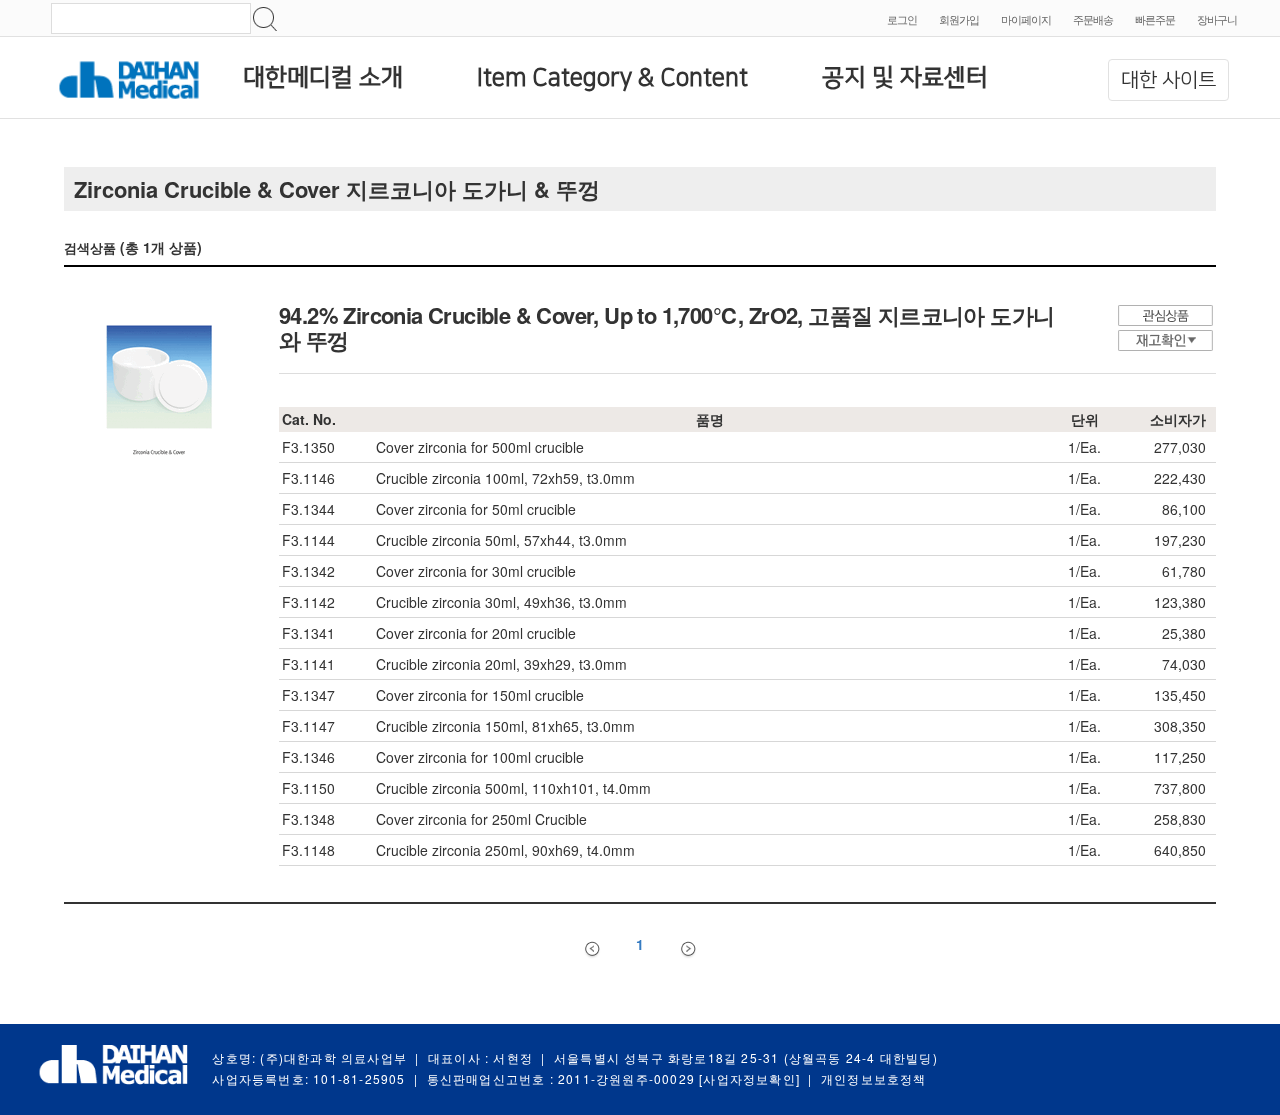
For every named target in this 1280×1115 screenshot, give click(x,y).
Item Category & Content (612, 78)
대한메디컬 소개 (323, 78)
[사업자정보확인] (749, 1078)
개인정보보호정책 (874, 1078)
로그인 (902, 19)
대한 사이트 (1168, 80)
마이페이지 (1026, 19)
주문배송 (1093, 19)
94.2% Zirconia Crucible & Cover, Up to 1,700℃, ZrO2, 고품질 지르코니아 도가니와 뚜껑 (666, 327)
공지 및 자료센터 (905, 78)
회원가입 (959, 19)
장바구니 (1217, 19)
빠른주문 (1155, 19)
